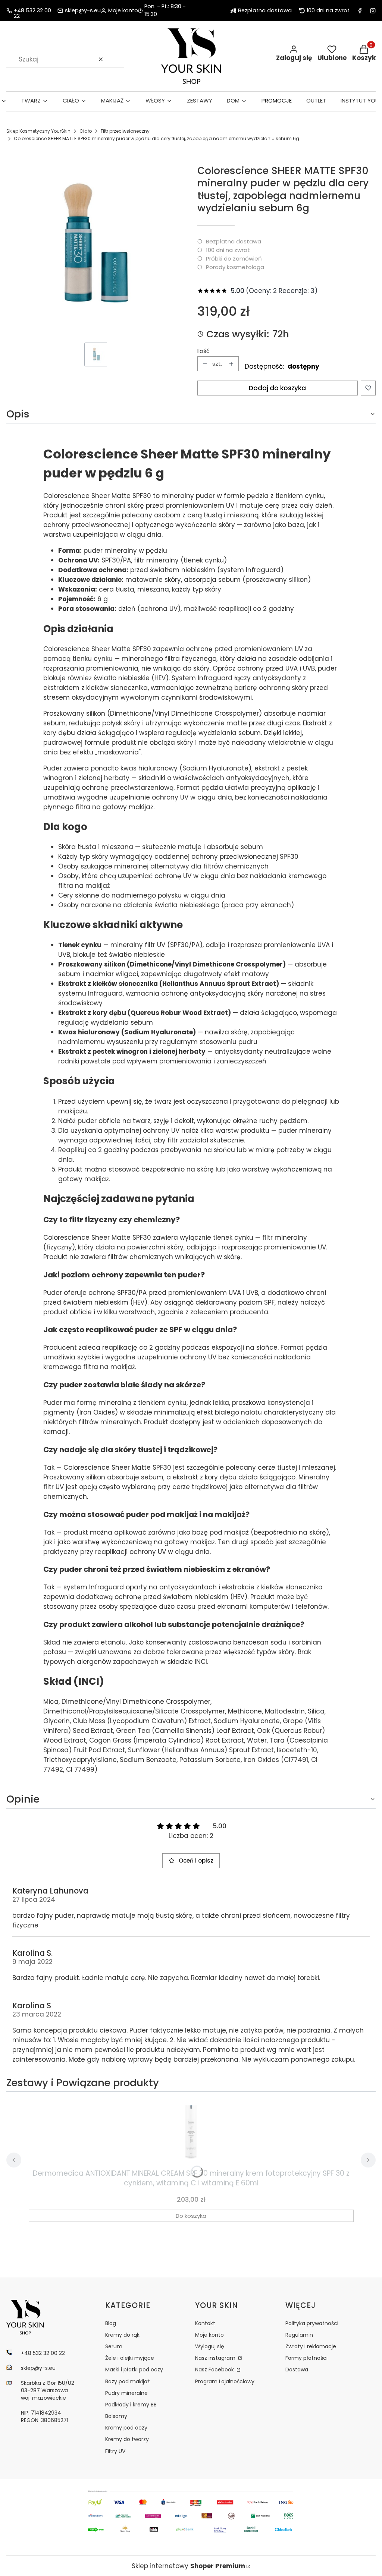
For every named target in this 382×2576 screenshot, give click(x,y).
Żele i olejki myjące (130, 2358)
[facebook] (360, 11)
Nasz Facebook (215, 2370)
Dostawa (297, 2370)
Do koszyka (191, 2216)
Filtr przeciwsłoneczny (125, 131)
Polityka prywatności (312, 2323)
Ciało (86, 131)
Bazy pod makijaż (127, 2381)
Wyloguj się (210, 2346)
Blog (111, 2323)
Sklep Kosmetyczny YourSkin (38, 131)
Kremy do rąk (122, 2335)
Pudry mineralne (126, 2393)
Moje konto (209, 2335)
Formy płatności (306, 2358)
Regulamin (299, 2335)
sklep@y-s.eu (83, 11)
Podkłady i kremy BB (131, 2405)
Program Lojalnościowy (225, 2381)
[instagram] (373, 11)
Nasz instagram (216, 2358)
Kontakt (205, 2323)
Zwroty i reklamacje (311, 2346)
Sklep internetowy (188, 2566)
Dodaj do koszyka (277, 388)
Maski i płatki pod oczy (134, 2370)
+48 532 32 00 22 (32, 11)
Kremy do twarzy (127, 2439)
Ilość (203, 351)
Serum (114, 2346)
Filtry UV (115, 2451)
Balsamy (116, 2416)
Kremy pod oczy (126, 2428)
